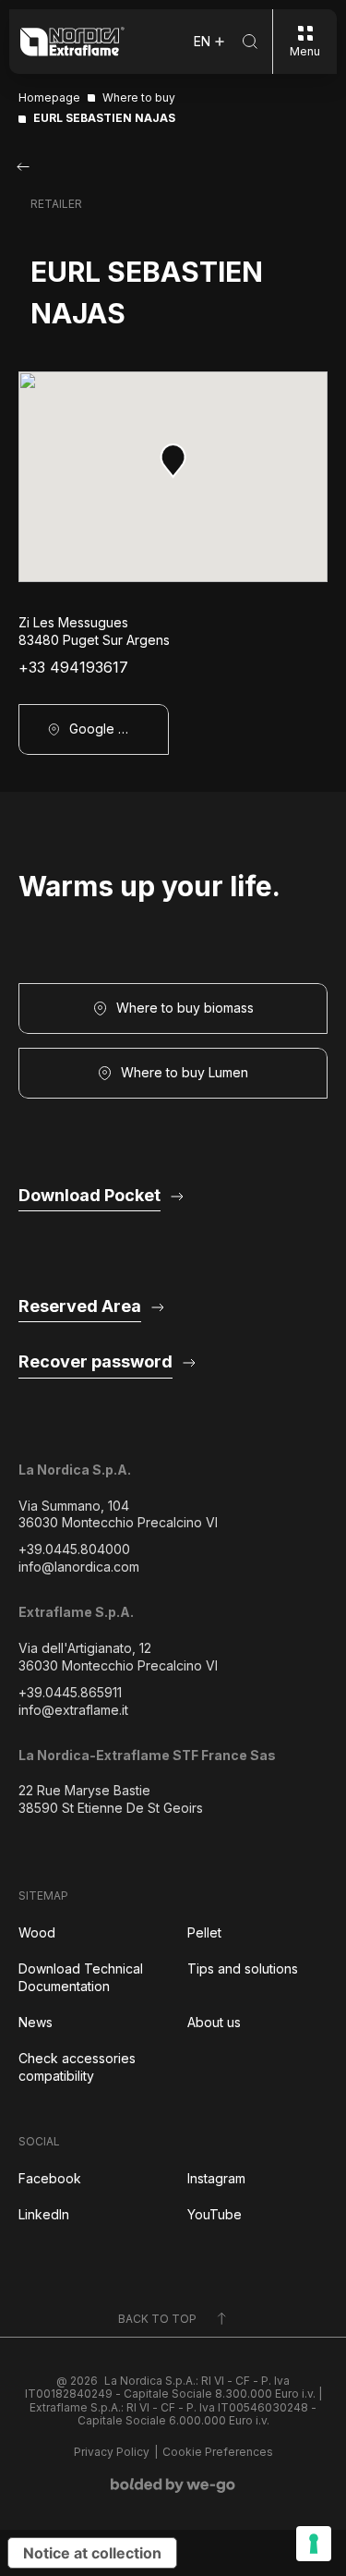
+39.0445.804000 (74, 1549)
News (36, 2022)
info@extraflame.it (73, 1710)
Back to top (157, 2319)
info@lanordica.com (79, 1567)
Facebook (50, 2178)
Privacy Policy (112, 2452)
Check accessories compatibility (77, 2067)
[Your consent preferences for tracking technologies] (314, 2544)
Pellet (204, 1932)
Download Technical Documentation (81, 1977)
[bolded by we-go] (173, 2485)
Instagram (216, 2178)
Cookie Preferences (218, 2452)
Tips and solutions (243, 1968)
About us (214, 2022)
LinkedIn (44, 2214)
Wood (37, 1932)
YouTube (215, 2214)
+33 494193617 (73, 668)
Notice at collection (92, 2553)
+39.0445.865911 (70, 1692)
